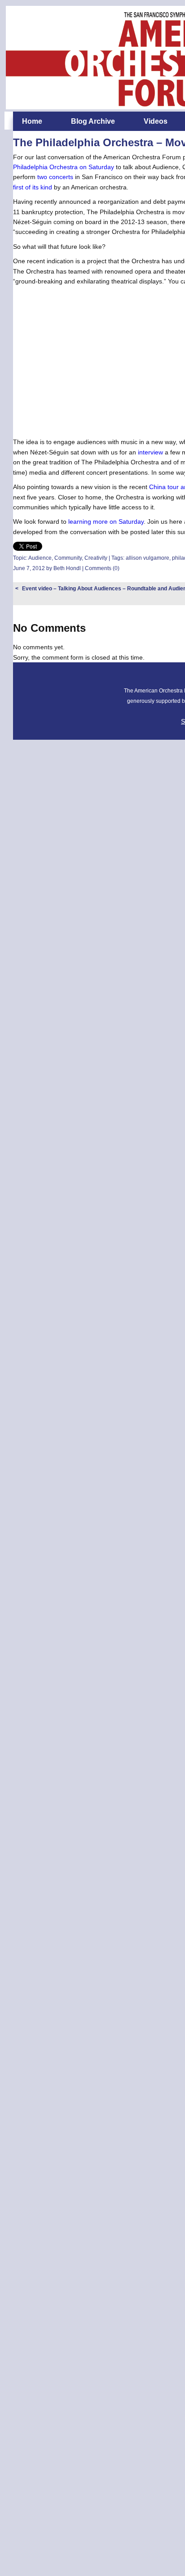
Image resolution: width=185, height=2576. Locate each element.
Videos (156, 121)
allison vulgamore (148, 558)
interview (150, 452)
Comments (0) (102, 568)
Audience (40, 558)
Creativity (96, 558)
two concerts (55, 177)
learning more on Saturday (106, 521)
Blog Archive (93, 121)
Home (32, 121)
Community (68, 558)
